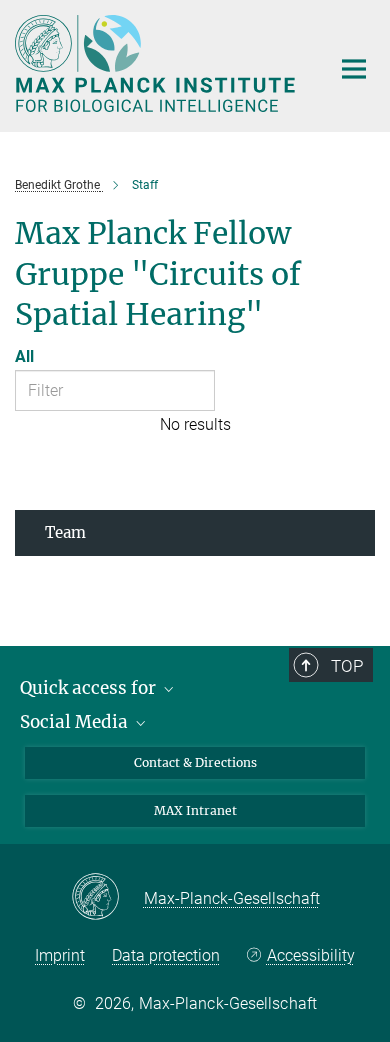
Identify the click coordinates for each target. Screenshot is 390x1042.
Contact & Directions (195, 762)
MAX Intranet (195, 810)
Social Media (76, 722)
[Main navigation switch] (354, 69)
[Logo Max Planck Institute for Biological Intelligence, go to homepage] (157, 63)
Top (347, 666)
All (24, 356)
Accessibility (311, 955)
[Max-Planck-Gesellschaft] (107, 898)
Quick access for (90, 688)
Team (65, 532)
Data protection (166, 955)
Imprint (60, 955)
